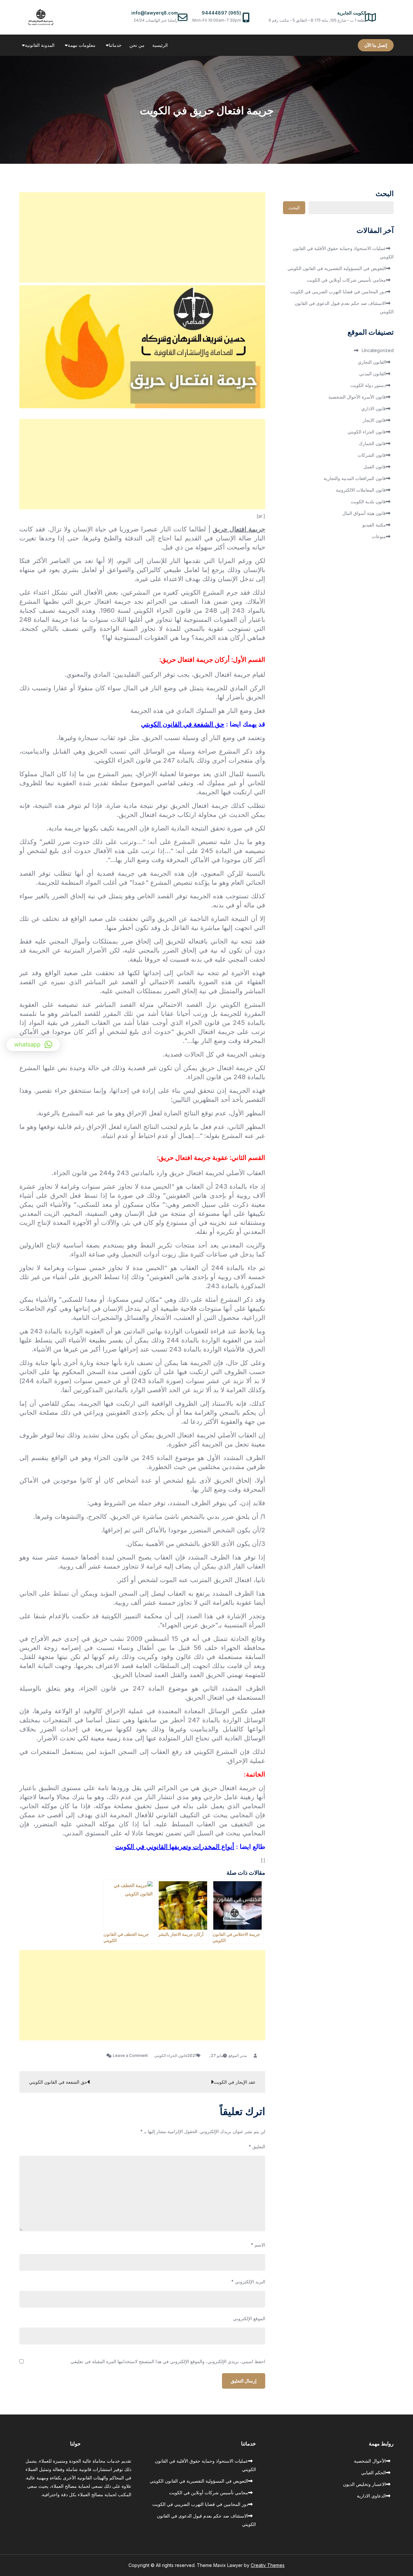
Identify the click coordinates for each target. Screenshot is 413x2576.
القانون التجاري (372, 362)
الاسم (258, 2245)
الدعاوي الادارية (371, 2496)
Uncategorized (378, 350)
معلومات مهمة (82, 45)
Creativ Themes (268, 2565)
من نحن (137, 45)
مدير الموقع (238, 2055)
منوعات (379, 536)
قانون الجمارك (372, 443)
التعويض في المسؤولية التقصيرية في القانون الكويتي (337, 268)
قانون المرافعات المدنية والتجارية (355, 478)
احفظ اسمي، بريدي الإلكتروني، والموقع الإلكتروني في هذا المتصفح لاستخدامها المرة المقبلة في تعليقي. (167, 2362)
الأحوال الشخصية (370, 2461)
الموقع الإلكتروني (249, 2318)
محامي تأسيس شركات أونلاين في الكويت (346, 280)
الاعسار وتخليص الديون (364, 2484)
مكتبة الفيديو (374, 525)
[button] (33, 1045)
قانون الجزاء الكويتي (171, 2055)
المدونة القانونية (40, 45)
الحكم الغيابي (373, 2472)
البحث (385, 194)
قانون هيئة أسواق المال (364, 513)
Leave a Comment (127, 2055)
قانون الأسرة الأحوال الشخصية (357, 397)
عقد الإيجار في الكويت (235, 2082)
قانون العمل (375, 467)
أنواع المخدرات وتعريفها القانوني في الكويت (175, 1847)
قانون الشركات (372, 455)
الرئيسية (160, 45)
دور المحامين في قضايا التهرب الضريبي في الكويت (338, 292)
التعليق (257, 2147)
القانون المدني (373, 374)
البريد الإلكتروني (248, 2282)
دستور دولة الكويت (368, 385)
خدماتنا (115, 45)
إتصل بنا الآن (376, 45)
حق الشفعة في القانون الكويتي (183, 724)
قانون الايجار (374, 420)
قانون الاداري (374, 408)
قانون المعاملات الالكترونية (361, 490)
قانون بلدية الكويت (368, 501)
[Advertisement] (142, 237)
